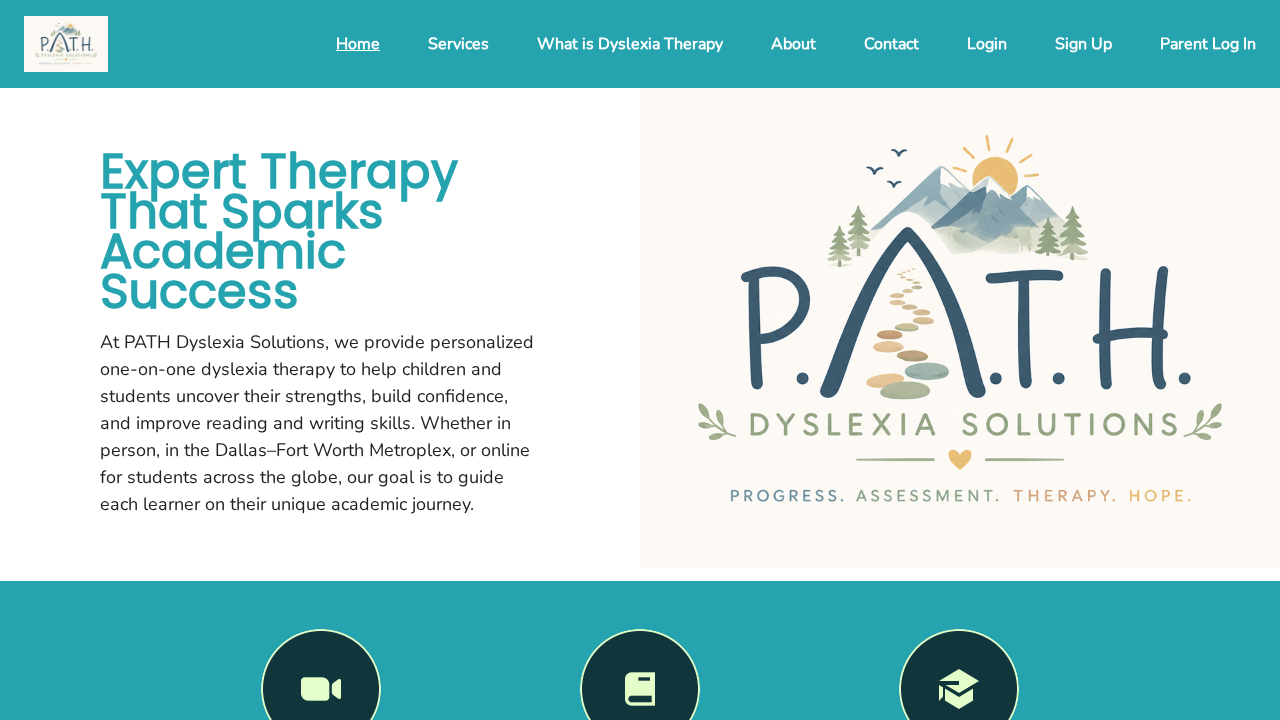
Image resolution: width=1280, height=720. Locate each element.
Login (987, 44)
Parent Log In (1208, 44)
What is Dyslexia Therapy (630, 44)
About (793, 44)
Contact (891, 44)
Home (358, 44)
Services (458, 44)
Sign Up (1083, 44)
